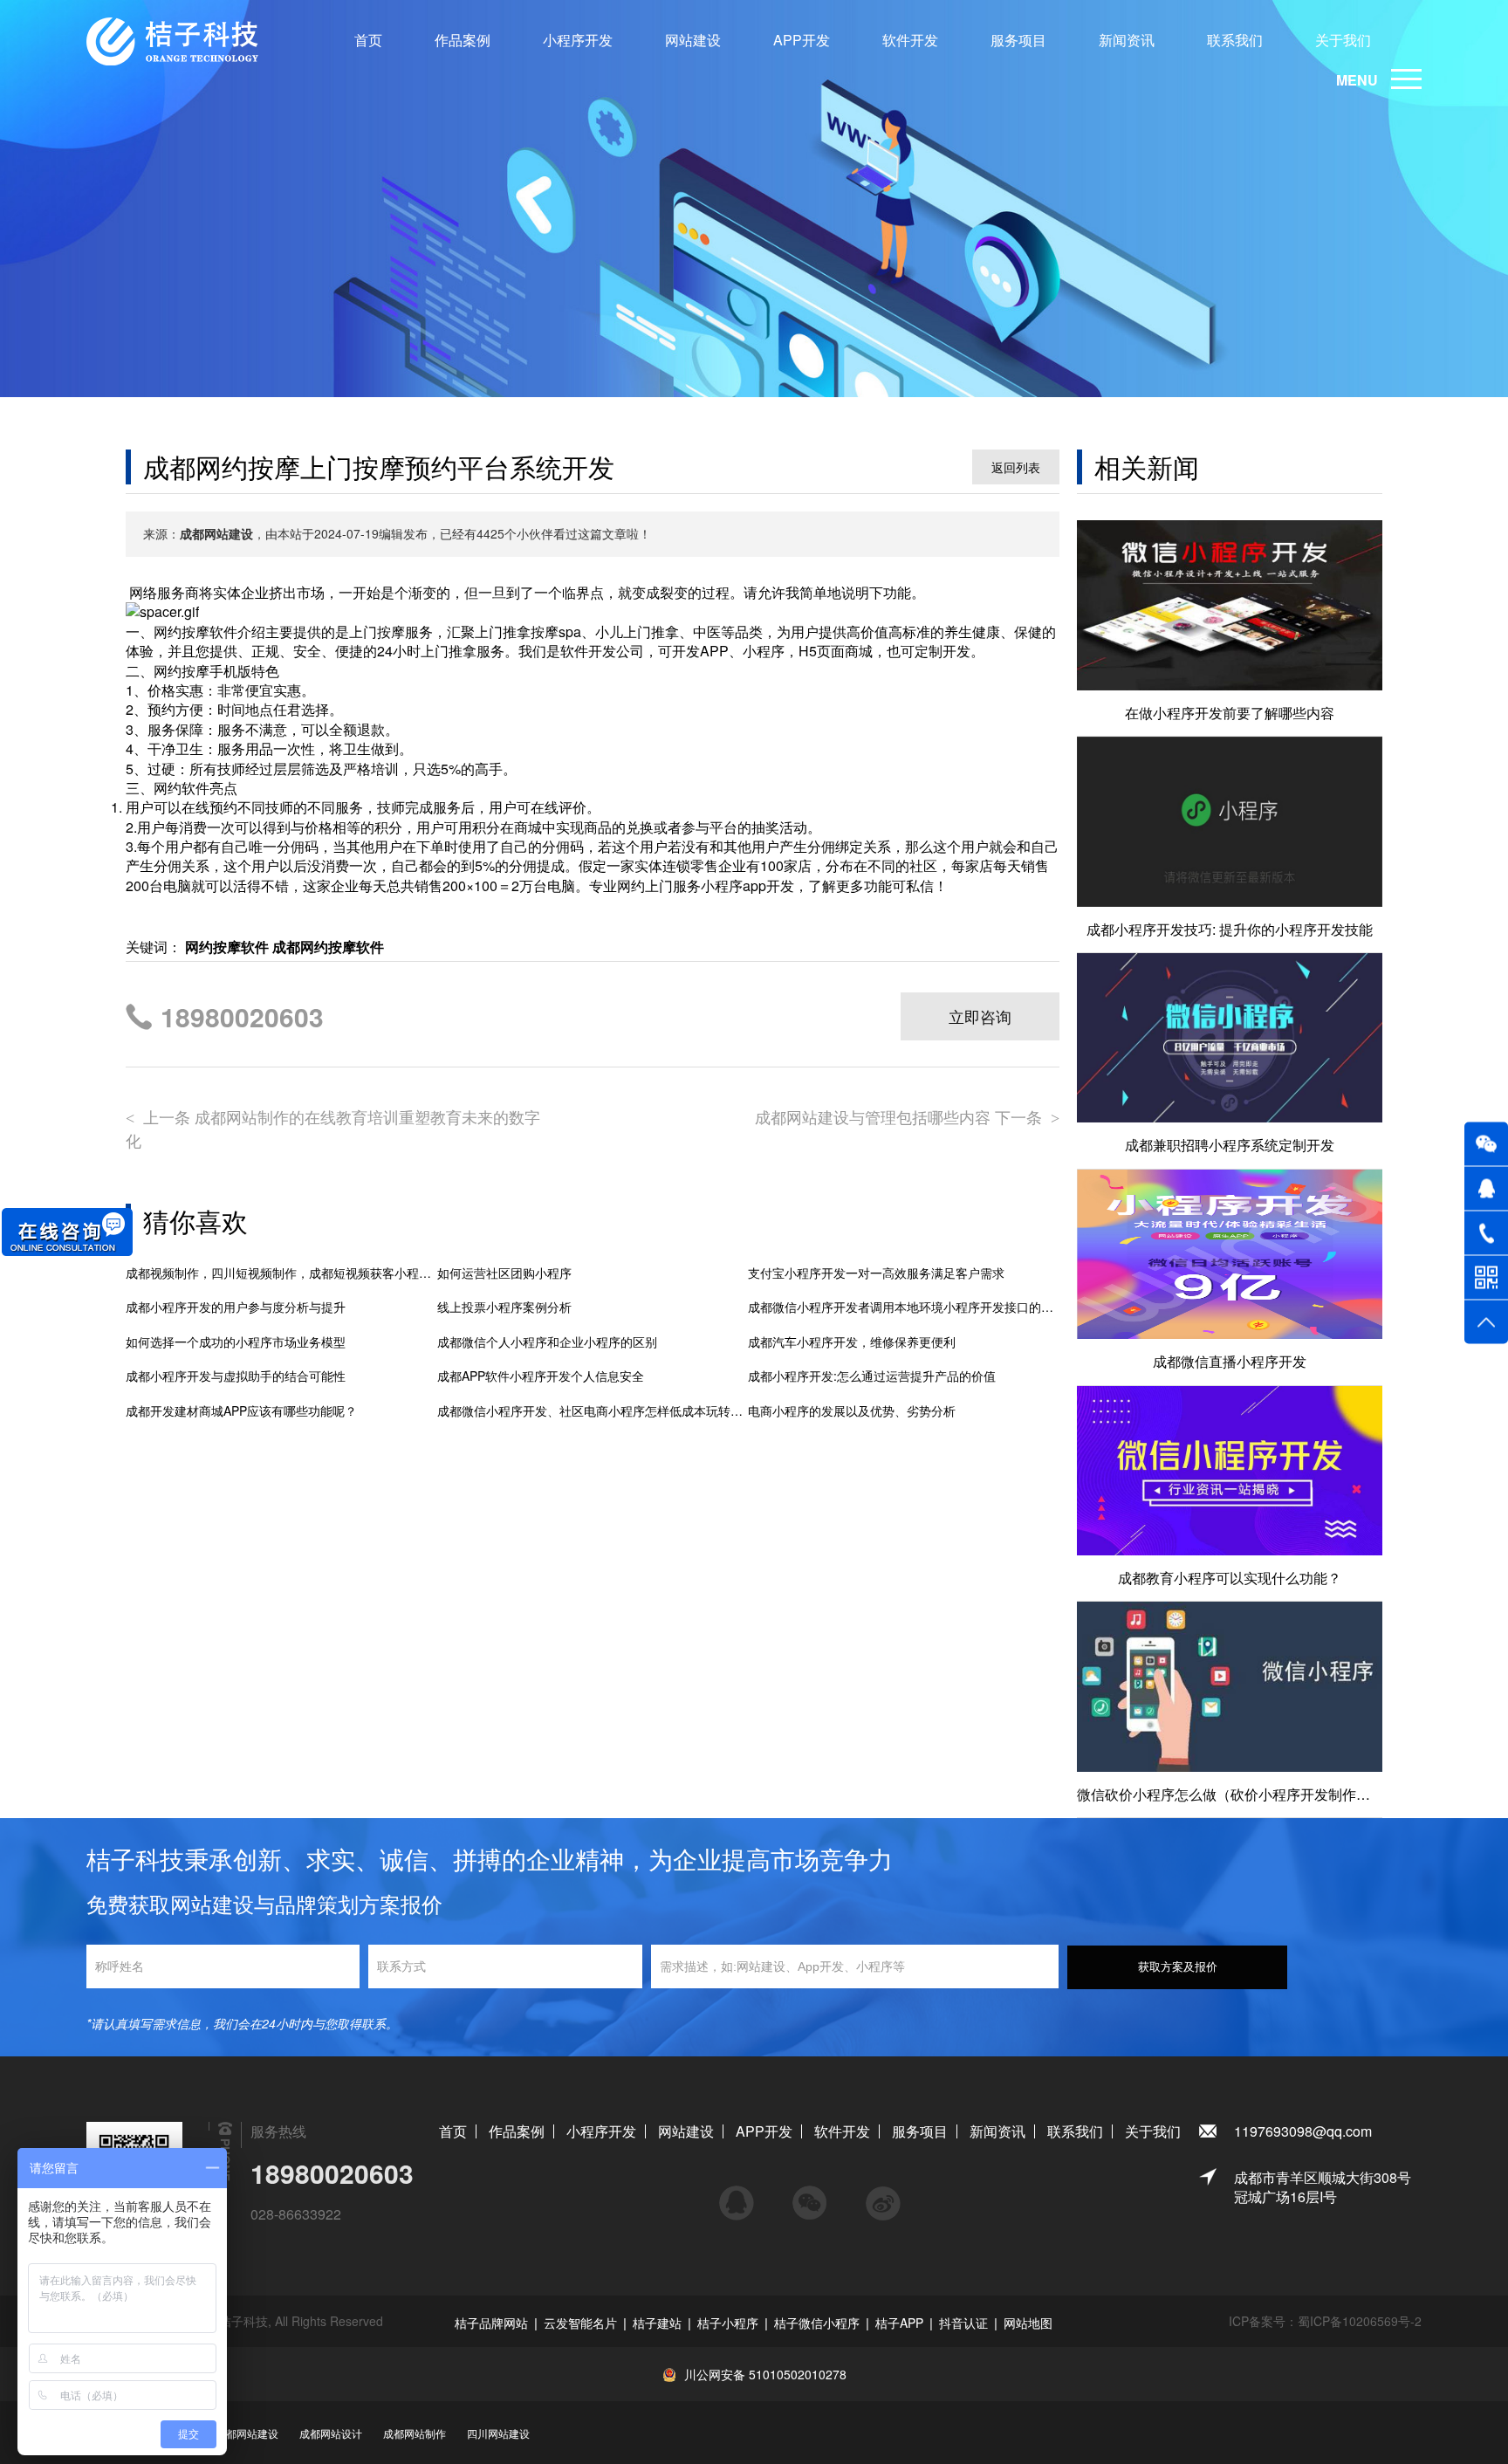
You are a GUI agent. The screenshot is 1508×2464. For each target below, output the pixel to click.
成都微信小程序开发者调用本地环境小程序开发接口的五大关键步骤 (904, 1307)
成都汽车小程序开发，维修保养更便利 (852, 1342)
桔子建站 (657, 2323)
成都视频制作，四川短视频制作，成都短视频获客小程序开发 (281, 1273)
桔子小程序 (728, 2323)
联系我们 (1235, 40)
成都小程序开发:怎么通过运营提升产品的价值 (872, 1376)
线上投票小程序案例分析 (504, 1307)
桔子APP (899, 2323)
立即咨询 (980, 1016)
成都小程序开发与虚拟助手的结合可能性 (236, 1376)
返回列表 (1016, 467)
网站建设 (693, 40)
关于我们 (1343, 40)
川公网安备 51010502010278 (765, 2374)
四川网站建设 (498, 2433)
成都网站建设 (247, 2433)
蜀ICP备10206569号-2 (1360, 2321)
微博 (883, 2195)
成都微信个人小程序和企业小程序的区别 (547, 1342)
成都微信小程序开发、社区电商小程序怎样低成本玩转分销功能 (593, 1411)
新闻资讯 (1127, 40)
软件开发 (910, 40)
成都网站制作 (415, 2433)
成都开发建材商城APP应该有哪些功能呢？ (241, 1411)
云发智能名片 (580, 2323)
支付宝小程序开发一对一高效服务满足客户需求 (876, 1273)
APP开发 (802, 40)
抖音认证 (963, 2323)
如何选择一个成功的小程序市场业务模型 (236, 1342)
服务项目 (1018, 40)
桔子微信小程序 (817, 2323)
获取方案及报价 (1178, 1967)
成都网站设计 (331, 2433)
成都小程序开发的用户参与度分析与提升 (236, 1307)
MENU (1357, 80)
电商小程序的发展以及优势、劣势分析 (852, 1411)
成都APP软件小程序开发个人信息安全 (541, 1376)
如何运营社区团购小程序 (504, 1273)
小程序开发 (578, 40)
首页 (368, 40)
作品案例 (463, 40)
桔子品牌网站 (491, 2323)
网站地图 (1028, 2323)
